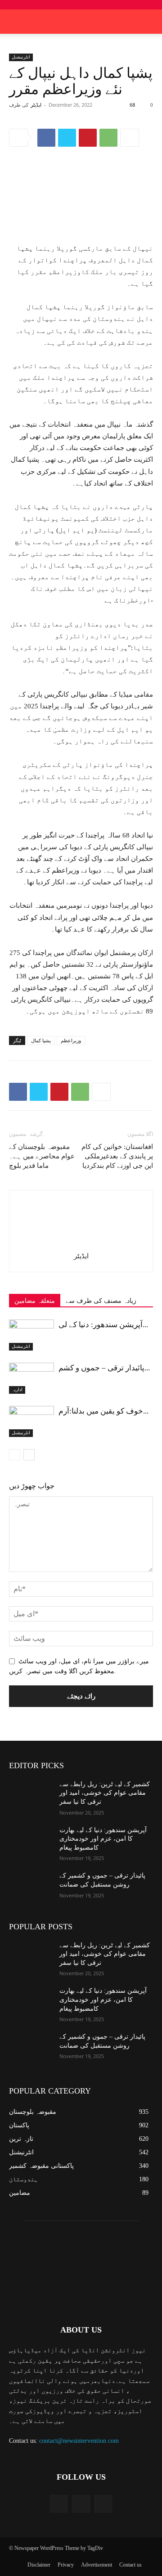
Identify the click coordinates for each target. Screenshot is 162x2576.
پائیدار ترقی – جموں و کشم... (104, 1368)
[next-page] (29, 1455)
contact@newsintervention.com (79, 2441)
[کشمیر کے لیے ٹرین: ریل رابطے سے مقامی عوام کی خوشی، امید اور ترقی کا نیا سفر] (31, 1795)
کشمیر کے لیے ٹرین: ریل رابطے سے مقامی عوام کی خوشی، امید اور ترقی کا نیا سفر (105, 1793)
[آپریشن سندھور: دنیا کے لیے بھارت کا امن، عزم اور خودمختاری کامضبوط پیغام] (31, 1335)
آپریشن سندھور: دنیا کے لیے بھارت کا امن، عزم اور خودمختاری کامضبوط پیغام (103, 1839)
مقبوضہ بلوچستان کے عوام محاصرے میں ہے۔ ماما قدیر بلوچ (42, 1156)
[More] (130, 138)
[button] (149, 22)
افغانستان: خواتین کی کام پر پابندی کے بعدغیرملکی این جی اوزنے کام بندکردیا (117, 1156)
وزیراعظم (71, 1040)
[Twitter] (67, 138)
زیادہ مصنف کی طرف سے (101, 1301)
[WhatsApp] (108, 138)
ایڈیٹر (36, 105)
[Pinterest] (88, 138)
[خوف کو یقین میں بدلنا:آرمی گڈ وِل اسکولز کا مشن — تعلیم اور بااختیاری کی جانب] (31, 1421)
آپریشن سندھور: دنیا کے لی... (103, 1325)
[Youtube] (103, 2504)
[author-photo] (81, 1243)
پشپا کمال (41, 1040)
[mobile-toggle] (15, 22)
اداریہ (17, 1389)
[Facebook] (46, 138)
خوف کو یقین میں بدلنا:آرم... (103, 1411)
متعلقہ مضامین (35, 1301)
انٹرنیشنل (21, 57)
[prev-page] (15, 1455)
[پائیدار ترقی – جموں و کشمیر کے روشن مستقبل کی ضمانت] (31, 1378)
